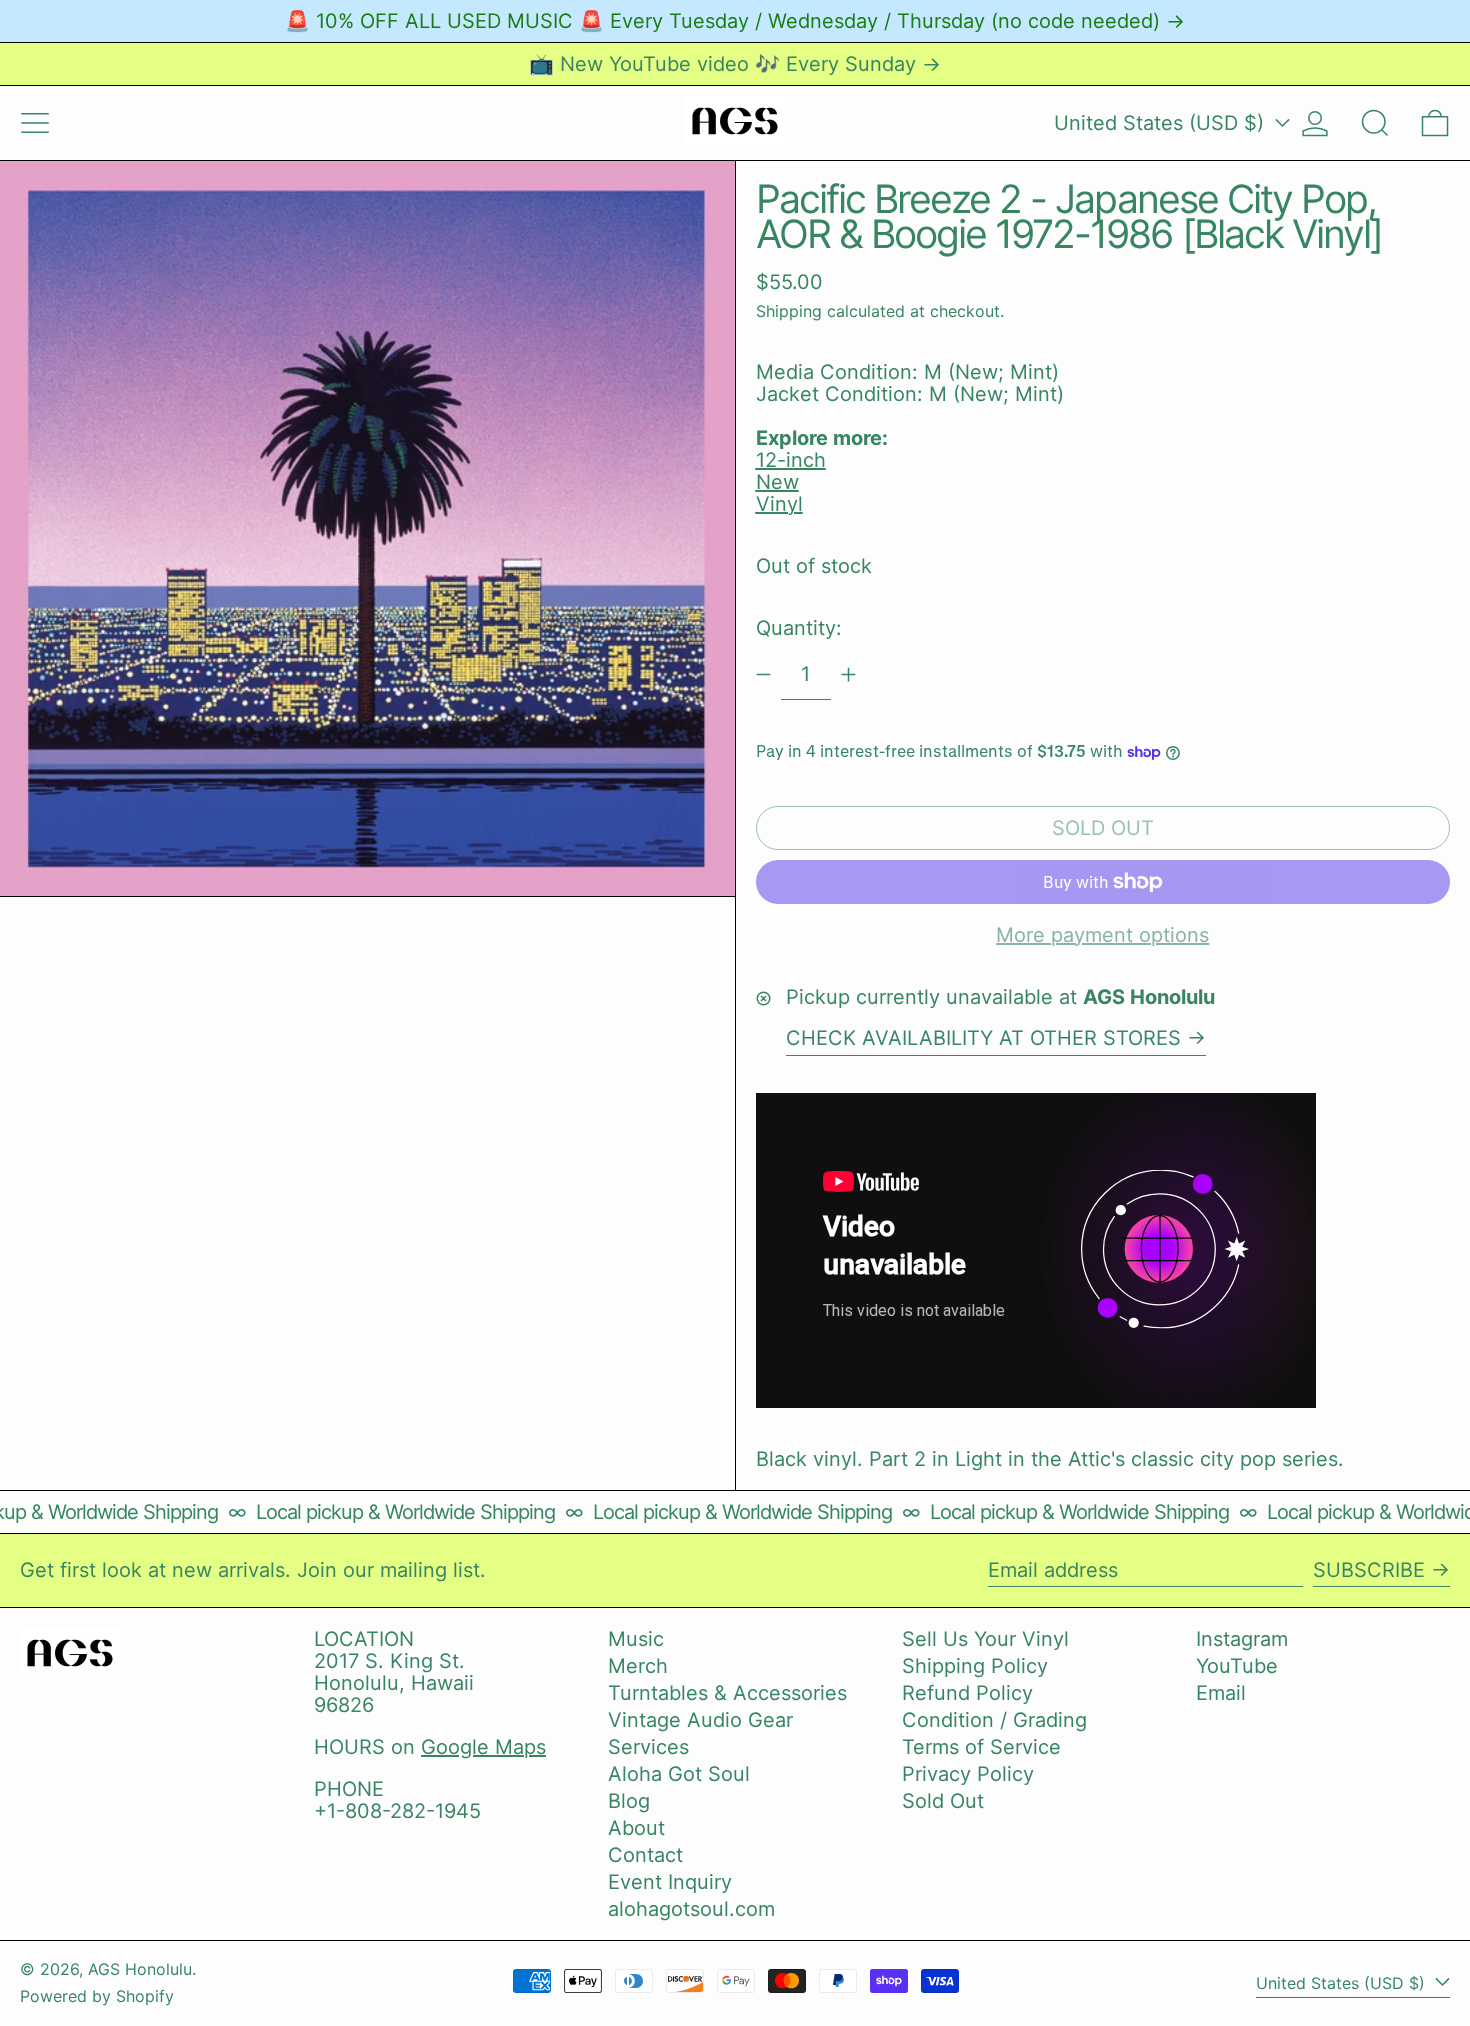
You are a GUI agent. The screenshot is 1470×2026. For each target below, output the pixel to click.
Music (636, 1639)
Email (1221, 1693)
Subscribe (1369, 1570)
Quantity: (799, 628)
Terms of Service (981, 1747)
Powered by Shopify (97, 1996)
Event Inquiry (670, 1882)
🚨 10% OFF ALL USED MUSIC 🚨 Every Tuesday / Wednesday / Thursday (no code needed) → (735, 21)
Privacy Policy (968, 1774)
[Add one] (848, 674)
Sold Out (943, 1801)
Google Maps (483, 1747)
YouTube (1237, 1666)
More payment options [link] (1102, 935)
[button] (1375, 123)
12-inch (791, 460)
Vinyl (779, 504)
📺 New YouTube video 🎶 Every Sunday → (735, 64)
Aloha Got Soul (679, 1774)
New (777, 482)
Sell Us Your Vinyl (985, 1639)
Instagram (1242, 1639)
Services (648, 1747)
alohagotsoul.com (691, 1909)
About (636, 1828)
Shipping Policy (975, 1666)
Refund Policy (967, 1693)
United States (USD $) (1162, 123)
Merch (638, 1666)
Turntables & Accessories (727, 1693)
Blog (629, 1801)
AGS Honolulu (140, 1969)
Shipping (789, 311)
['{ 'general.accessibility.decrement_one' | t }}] (763, 674)
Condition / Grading (994, 1720)
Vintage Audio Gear (700, 1720)
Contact (645, 1855)
